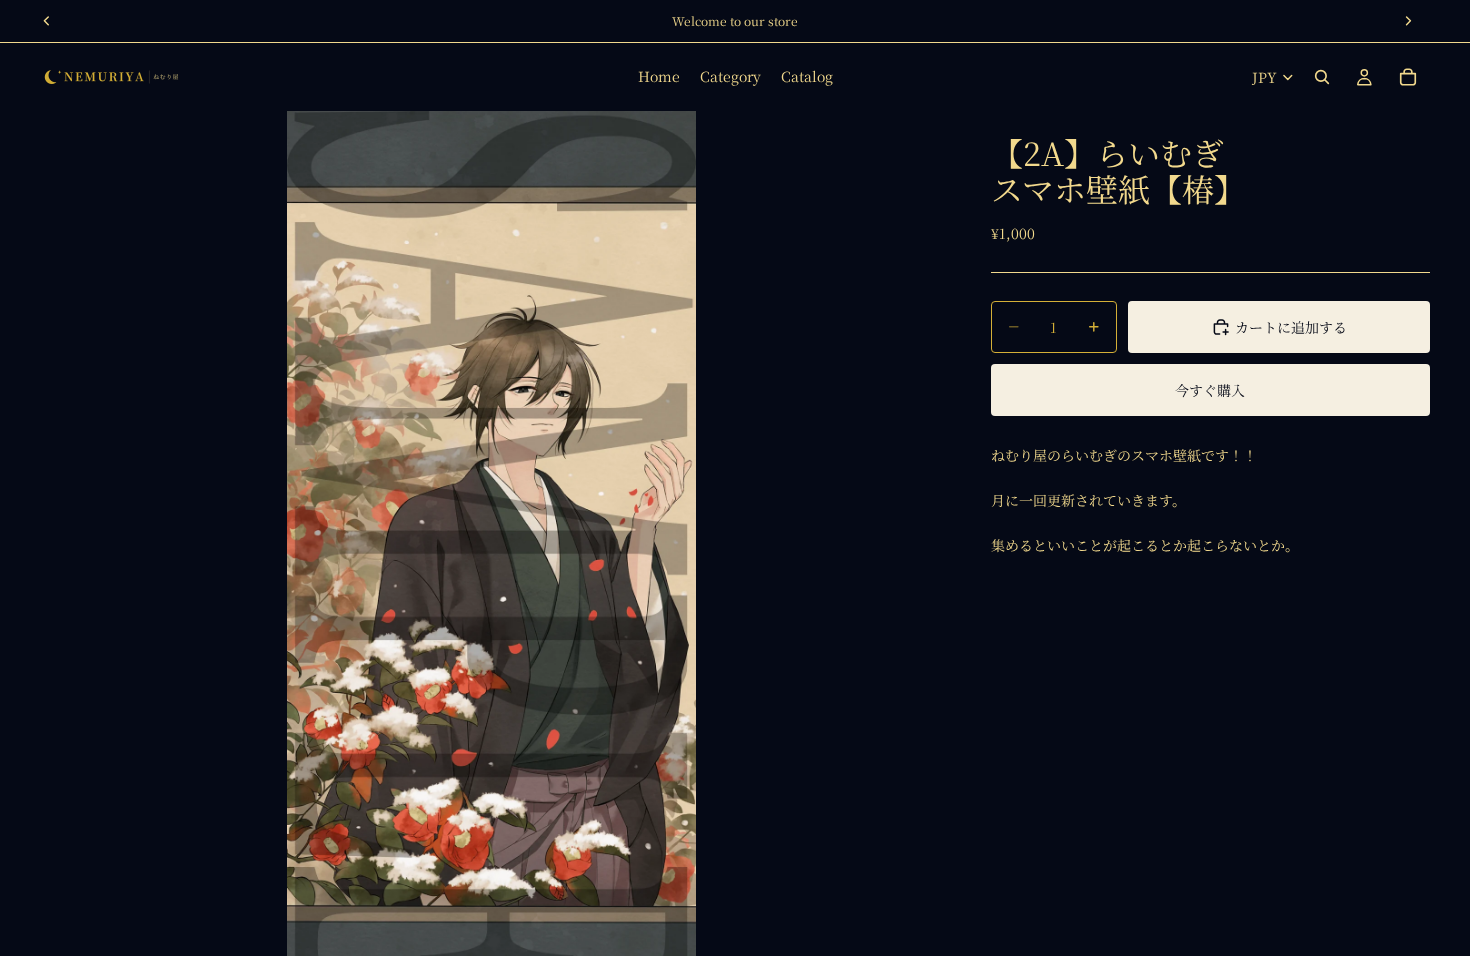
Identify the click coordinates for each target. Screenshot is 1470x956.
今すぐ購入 (1210, 390)
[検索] (1322, 77)
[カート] (1408, 77)
